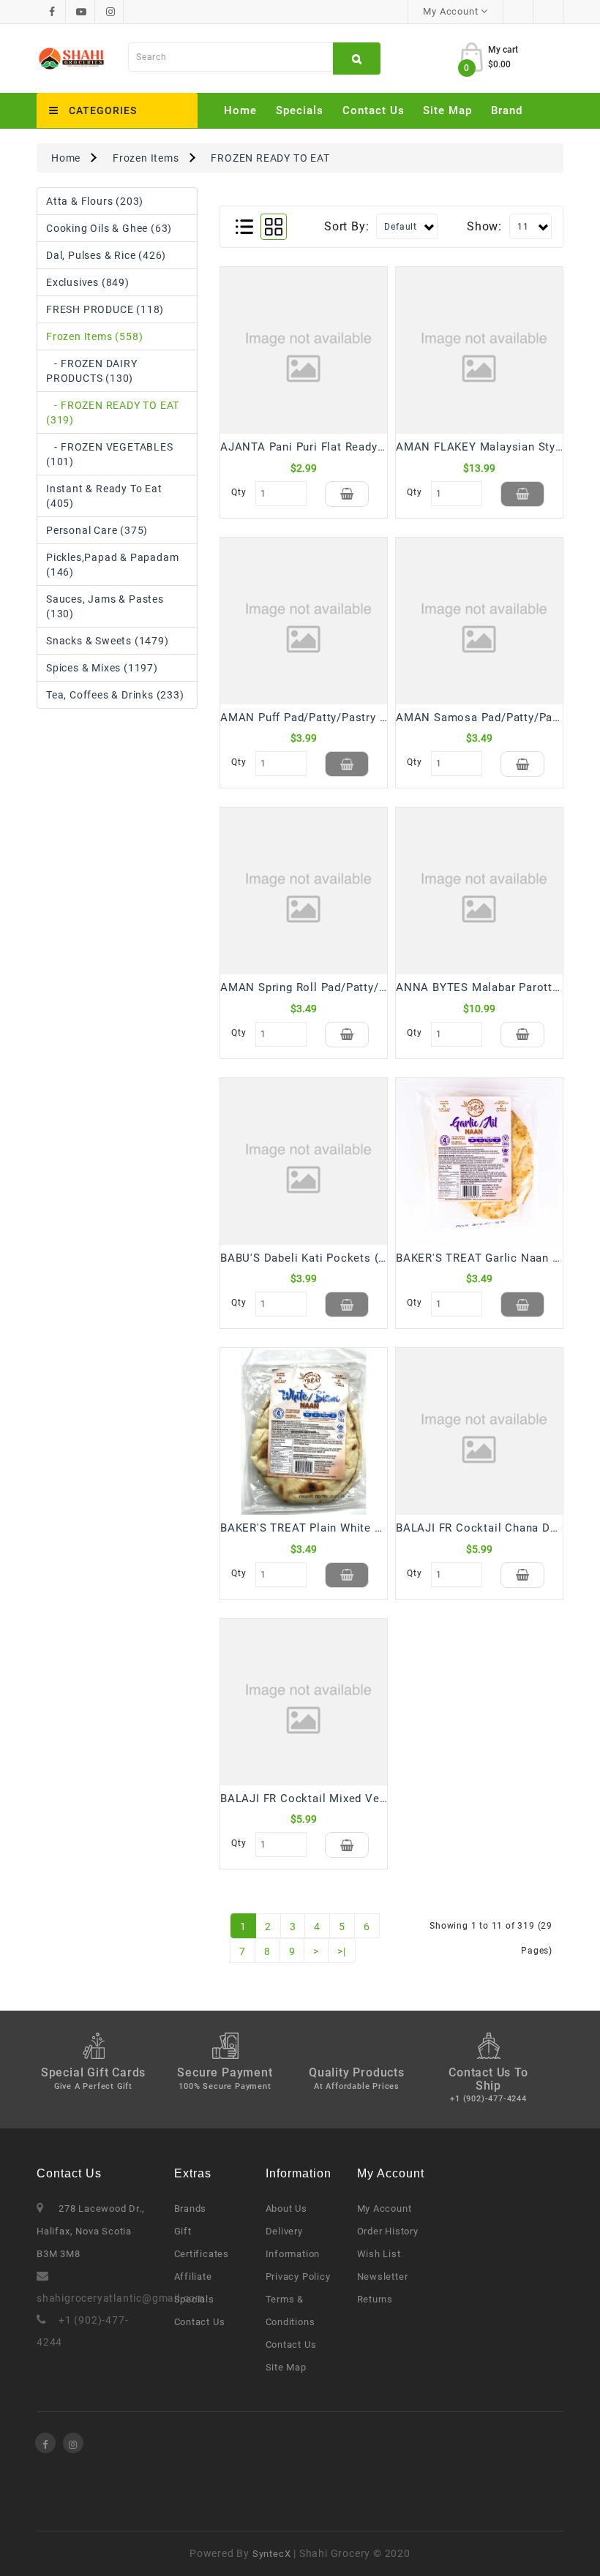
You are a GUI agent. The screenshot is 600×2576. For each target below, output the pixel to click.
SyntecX (272, 2554)
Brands (191, 2208)
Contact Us (374, 110)
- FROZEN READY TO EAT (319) (113, 413)
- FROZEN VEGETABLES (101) (110, 454)
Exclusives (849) (88, 282)
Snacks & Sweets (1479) (108, 641)
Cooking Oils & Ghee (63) (109, 228)
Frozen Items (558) (94, 336)
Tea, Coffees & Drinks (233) (115, 695)
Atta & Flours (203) (95, 201)
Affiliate (193, 2276)
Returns (375, 2299)
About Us (286, 2208)
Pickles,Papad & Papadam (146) (112, 565)
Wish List (379, 2254)
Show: (484, 226)
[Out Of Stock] (522, 494)
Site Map (447, 110)
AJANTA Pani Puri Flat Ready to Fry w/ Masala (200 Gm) (372, 447)
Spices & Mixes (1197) (102, 668)
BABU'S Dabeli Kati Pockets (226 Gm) (322, 1258)
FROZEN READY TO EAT (270, 158)
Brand (507, 110)
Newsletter (383, 2276)
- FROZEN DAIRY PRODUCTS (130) (92, 371)
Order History (388, 2231)
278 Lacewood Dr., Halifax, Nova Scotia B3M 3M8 (91, 2231)
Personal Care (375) (97, 530)
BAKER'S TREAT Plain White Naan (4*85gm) (338, 1528)
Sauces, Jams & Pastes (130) (105, 606)
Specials (300, 110)
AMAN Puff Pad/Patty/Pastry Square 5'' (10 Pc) (347, 718)
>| (342, 1951)
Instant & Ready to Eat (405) (104, 496)
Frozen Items (146, 158)
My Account (385, 2208)
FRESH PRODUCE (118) (105, 309)
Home (240, 110)
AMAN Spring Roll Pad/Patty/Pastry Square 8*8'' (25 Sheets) (383, 987)
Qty (239, 492)
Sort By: (346, 226)
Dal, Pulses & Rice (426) (106, 255)
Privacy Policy (298, 2276)
